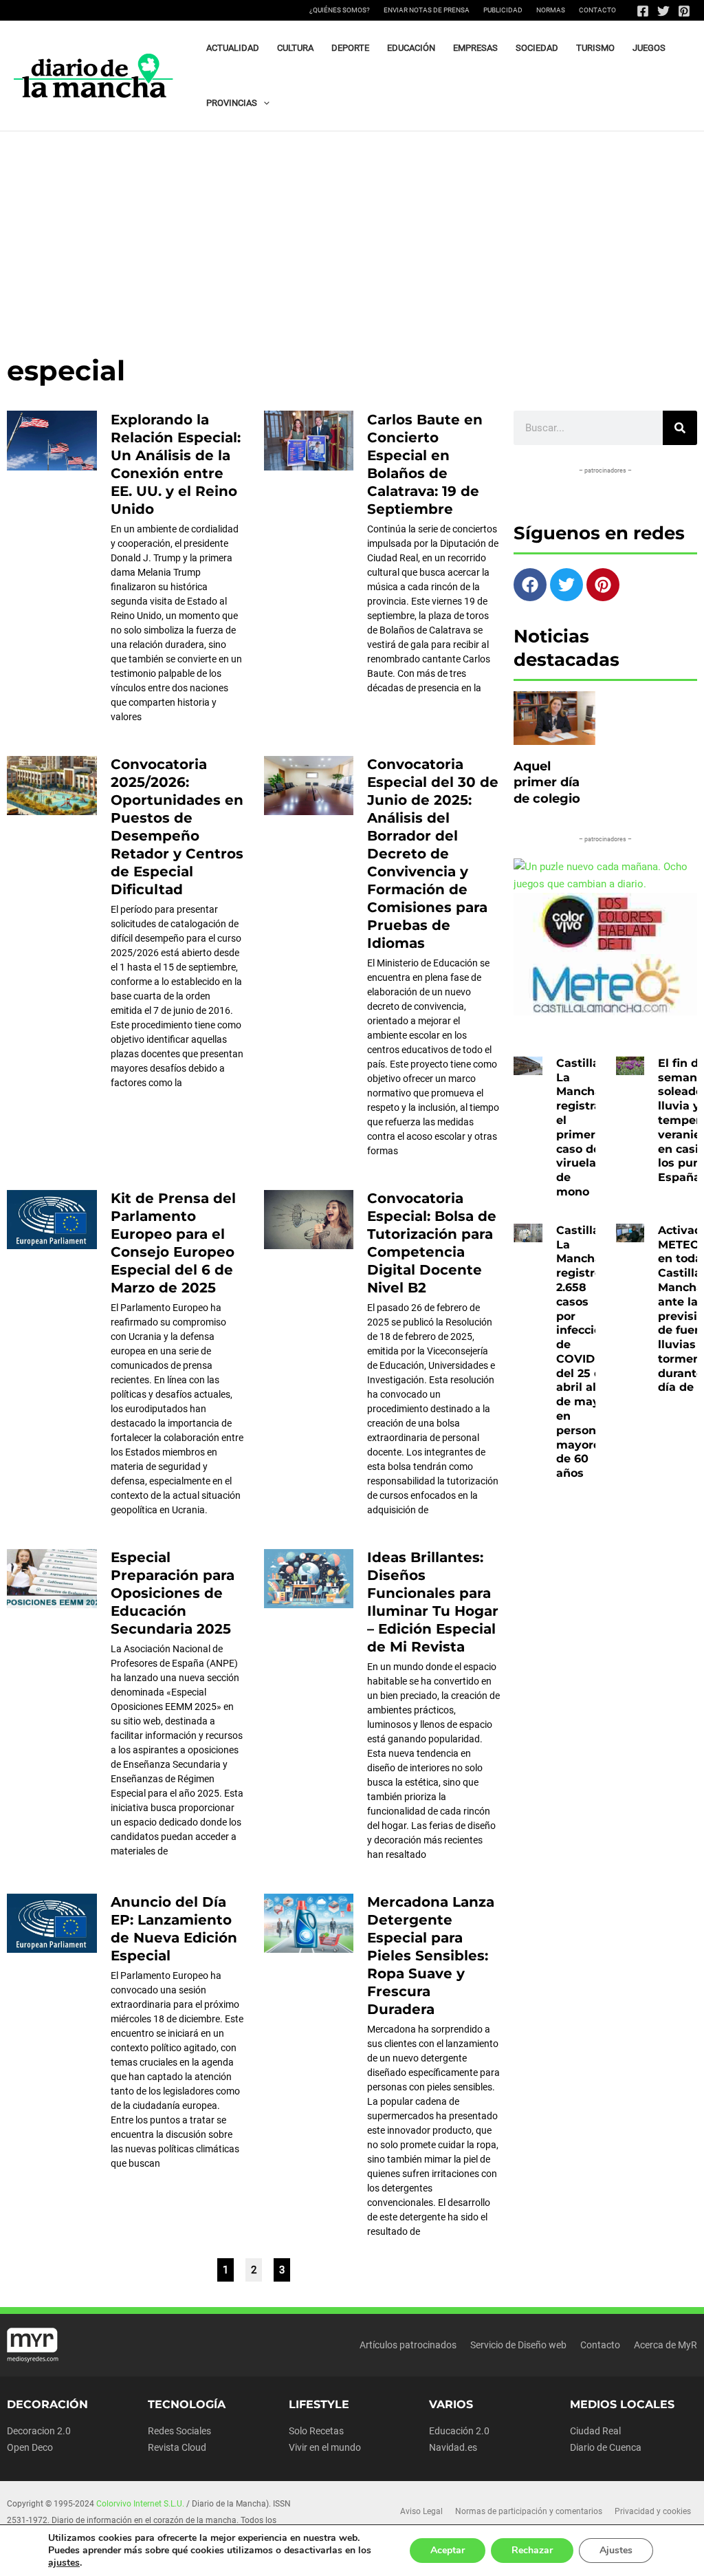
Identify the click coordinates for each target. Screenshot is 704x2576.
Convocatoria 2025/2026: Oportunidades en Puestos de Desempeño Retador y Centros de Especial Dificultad (177, 827)
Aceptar (448, 2550)
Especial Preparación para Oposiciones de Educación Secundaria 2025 (173, 1593)
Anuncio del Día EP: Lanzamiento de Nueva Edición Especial (174, 1929)
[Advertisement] (352, 235)
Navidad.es (453, 2447)
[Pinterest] (684, 11)
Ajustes (616, 2550)
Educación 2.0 (459, 2431)
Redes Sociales (179, 2431)
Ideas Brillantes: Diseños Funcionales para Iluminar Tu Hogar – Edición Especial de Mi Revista (433, 1602)
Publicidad (503, 10)
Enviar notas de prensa (427, 10)
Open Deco (30, 2447)
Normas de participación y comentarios (529, 2511)
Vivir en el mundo (325, 2447)
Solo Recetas (316, 2431)
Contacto (597, 10)
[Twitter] (663, 11)
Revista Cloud (177, 2447)
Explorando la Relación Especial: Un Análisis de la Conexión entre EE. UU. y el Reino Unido (176, 464)
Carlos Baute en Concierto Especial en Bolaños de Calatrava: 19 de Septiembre (425, 464)
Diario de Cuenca (606, 2447)
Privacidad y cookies (653, 2511)
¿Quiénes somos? (340, 10)
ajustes (64, 2563)
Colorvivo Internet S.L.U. (140, 2504)
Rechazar (532, 2550)
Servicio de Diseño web (518, 2345)
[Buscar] (680, 428)
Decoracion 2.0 (39, 2431)
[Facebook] (643, 11)
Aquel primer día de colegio (547, 782)
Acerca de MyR (665, 2345)
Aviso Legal (421, 2511)
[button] (263, 103)
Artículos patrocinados (408, 2345)
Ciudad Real (595, 2431)
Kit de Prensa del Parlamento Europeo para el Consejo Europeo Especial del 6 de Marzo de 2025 (173, 1243)
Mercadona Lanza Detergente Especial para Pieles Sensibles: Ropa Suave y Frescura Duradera (431, 1956)
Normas (551, 10)
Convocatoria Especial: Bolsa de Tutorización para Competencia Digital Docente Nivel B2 (432, 1243)
